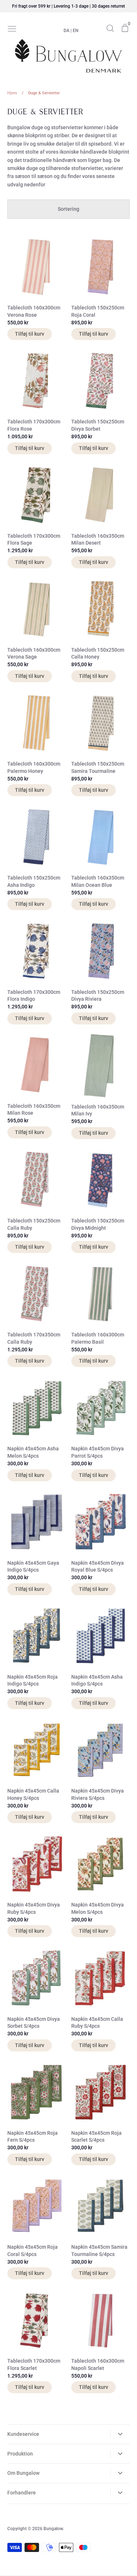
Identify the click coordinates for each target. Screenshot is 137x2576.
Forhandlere (22, 2493)
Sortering (68, 209)
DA (66, 31)
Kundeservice (23, 2434)
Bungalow (53, 2529)
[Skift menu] (12, 28)
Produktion (20, 2454)
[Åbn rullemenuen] (120, 2434)
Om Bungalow (23, 2473)
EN (76, 31)
